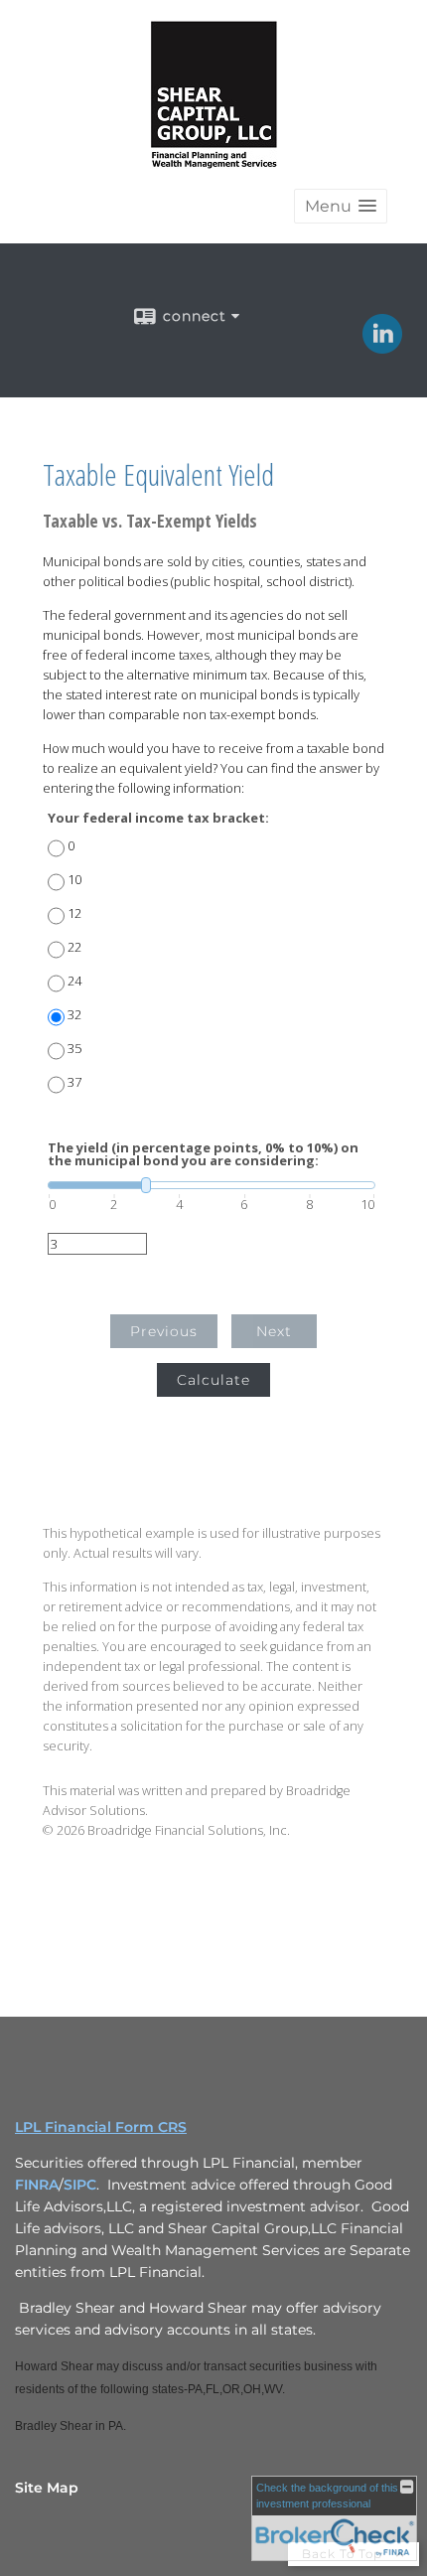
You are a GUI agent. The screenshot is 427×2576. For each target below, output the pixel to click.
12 (74, 913)
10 (74, 880)
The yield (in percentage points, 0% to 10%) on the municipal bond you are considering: (203, 1154)
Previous (164, 1331)
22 (74, 947)
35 (74, 1049)
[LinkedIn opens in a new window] (382, 347)
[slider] (212, 1185)
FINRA (37, 2185)
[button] (341, 206)
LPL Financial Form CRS (101, 2127)
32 (74, 1015)
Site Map (47, 2488)
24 (74, 981)
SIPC (80, 2185)
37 (74, 1082)
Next (274, 1331)
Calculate (213, 1380)
